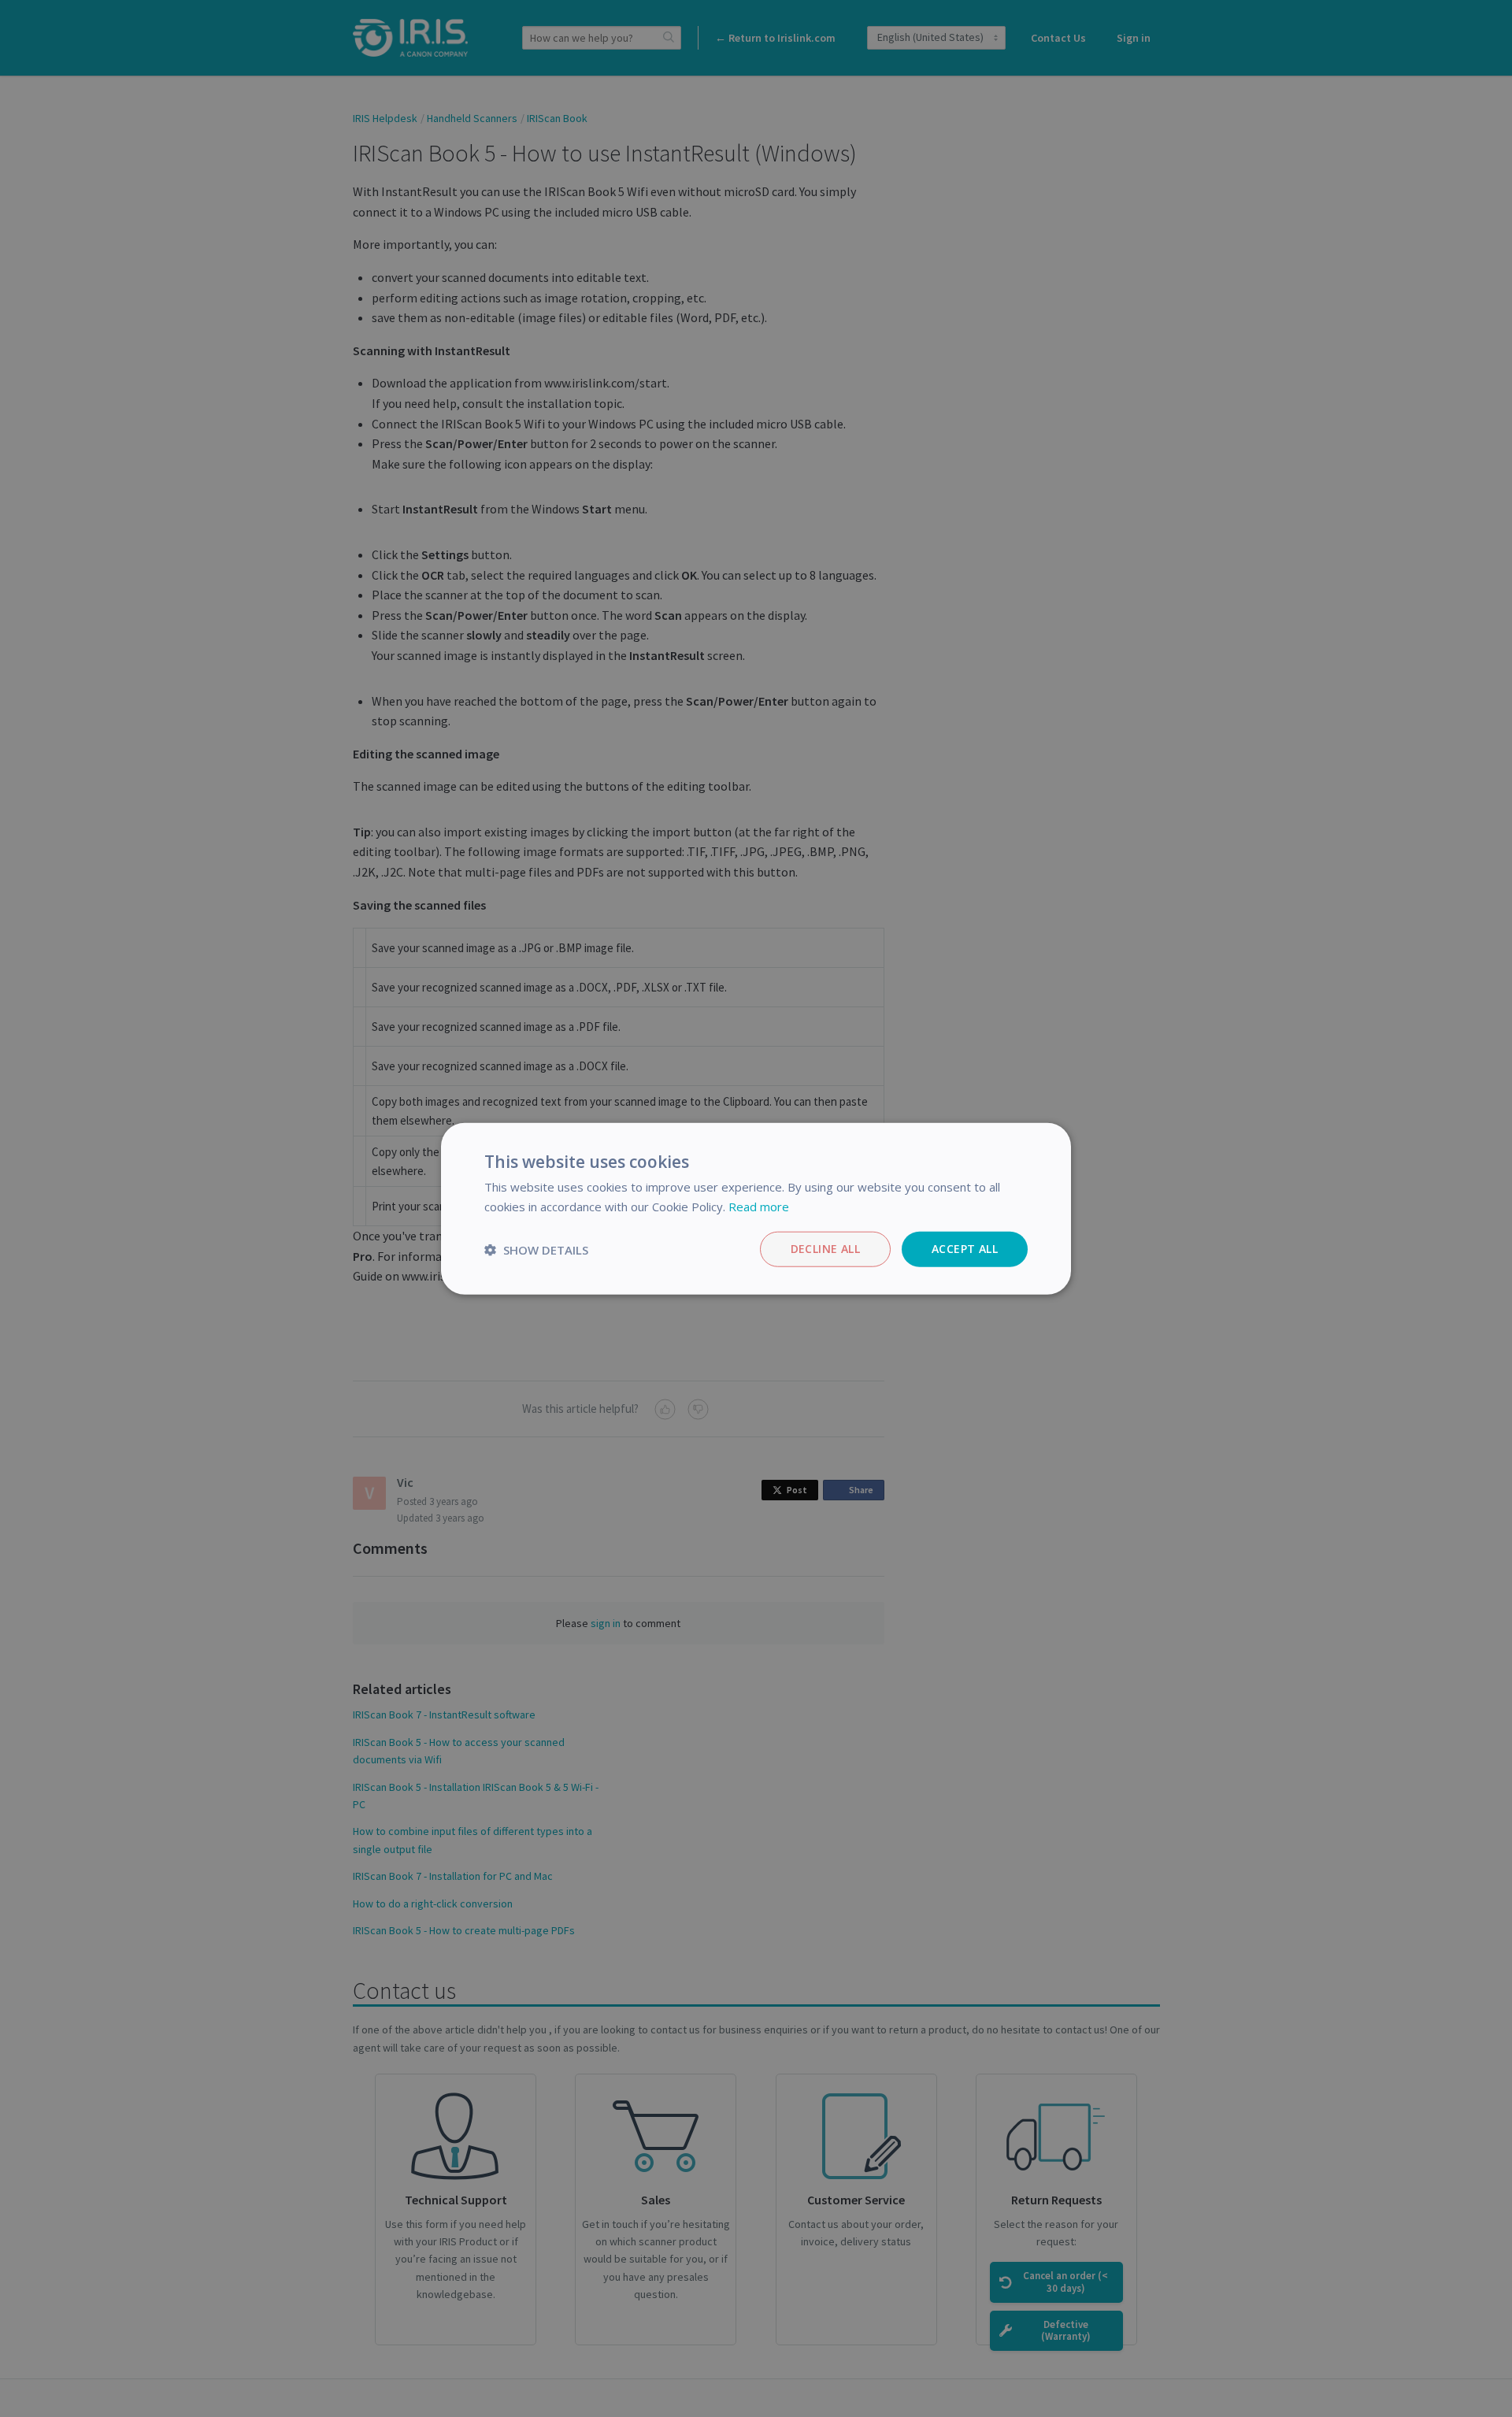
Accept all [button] (965, 1249)
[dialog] (756, 1208)
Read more (759, 1206)
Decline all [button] (825, 1249)
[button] (536, 1249)
